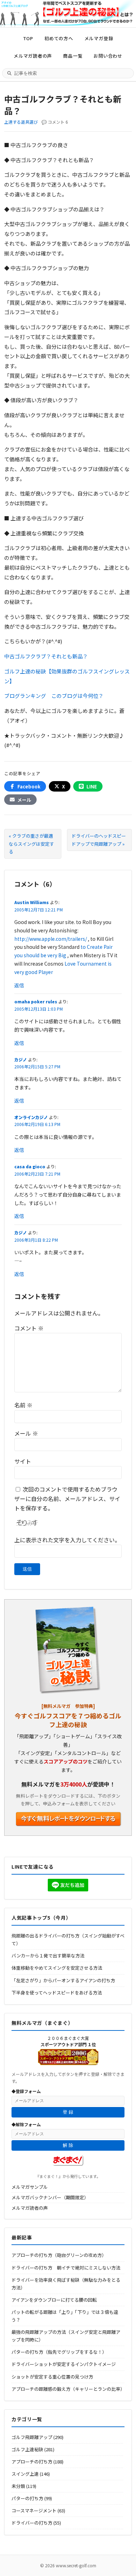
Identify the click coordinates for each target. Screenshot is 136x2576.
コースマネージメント (34, 2510)
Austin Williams (32, 902)
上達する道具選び (21, 122)
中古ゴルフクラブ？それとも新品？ (46, 656)
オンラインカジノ (31, 1117)
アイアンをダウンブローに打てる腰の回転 (54, 2300)
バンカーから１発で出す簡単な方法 (48, 1956)
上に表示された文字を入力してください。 (67, 1540)
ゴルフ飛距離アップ (32, 2437)
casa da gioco (30, 1166)
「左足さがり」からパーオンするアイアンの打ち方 (63, 1980)
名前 (23, 1405)
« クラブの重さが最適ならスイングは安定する (31, 843)
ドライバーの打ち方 (32, 2523)
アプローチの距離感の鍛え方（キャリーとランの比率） (68, 2389)
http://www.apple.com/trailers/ (51, 939)
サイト (23, 1461)
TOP (28, 38)
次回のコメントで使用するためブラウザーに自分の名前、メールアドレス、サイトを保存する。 (67, 1499)
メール (26, 1433)
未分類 (18, 2486)
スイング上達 (25, 2474)
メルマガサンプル (30, 2187)
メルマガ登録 (99, 38)
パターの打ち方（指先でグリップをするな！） (59, 2352)
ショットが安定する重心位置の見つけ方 (52, 2377)
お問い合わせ (108, 56)
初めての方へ (59, 38)
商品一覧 (73, 56)
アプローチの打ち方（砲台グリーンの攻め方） (59, 2255)
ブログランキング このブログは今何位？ (54, 696)
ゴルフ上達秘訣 (27, 2449)
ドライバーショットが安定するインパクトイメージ (64, 2364)
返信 (19, 985)
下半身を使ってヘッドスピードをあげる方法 (57, 1993)
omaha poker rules (36, 1001)
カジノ (21, 1059)
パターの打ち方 (27, 2498)
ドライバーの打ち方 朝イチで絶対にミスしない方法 (66, 2268)
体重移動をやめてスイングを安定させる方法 (57, 1968)
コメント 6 (58, 122)
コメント (29, 1328)
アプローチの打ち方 (32, 2462)
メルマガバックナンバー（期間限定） (50, 2197)
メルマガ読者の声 (33, 56)
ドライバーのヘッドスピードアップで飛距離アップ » (99, 840)
